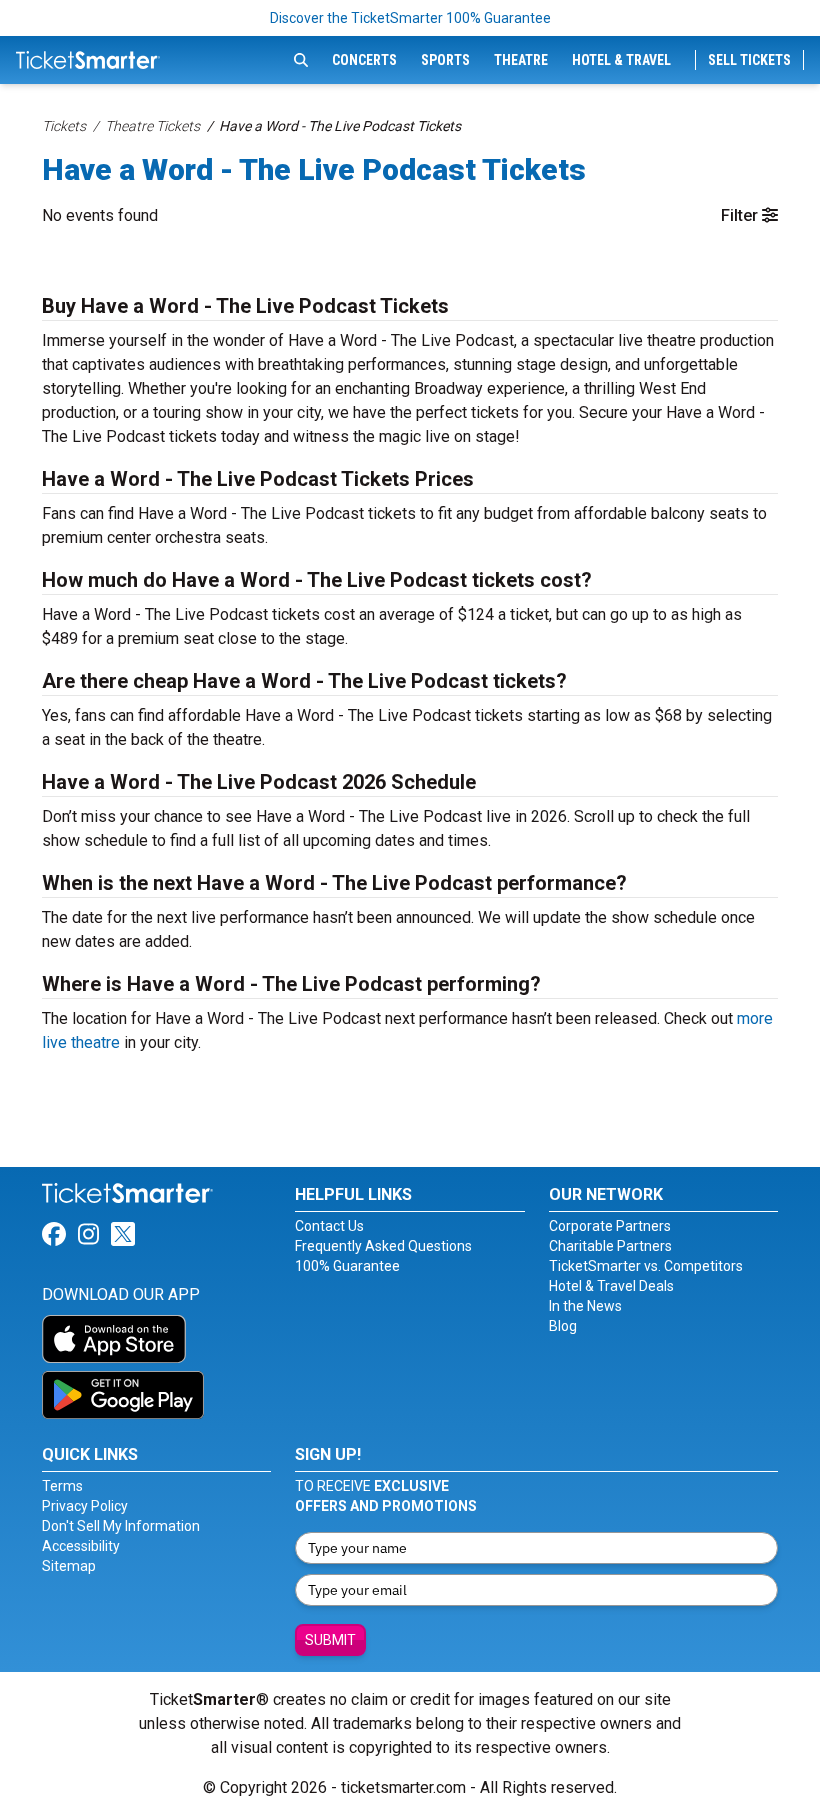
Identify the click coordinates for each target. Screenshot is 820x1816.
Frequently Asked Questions (383, 1246)
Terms (62, 1486)
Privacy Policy (85, 1506)
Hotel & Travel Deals (611, 1286)
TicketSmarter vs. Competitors (646, 1266)
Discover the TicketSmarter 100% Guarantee (410, 18)
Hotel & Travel (621, 60)
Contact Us (329, 1226)
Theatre (521, 60)
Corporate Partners (610, 1226)
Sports (445, 60)
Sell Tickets (749, 60)
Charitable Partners (610, 1246)
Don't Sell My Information (121, 1526)
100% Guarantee (347, 1266)
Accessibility (81, 1546)
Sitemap (69, 1566)
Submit (330, 1640)
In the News (585, 1306)
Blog (563, 1326)
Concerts (364, 60)
